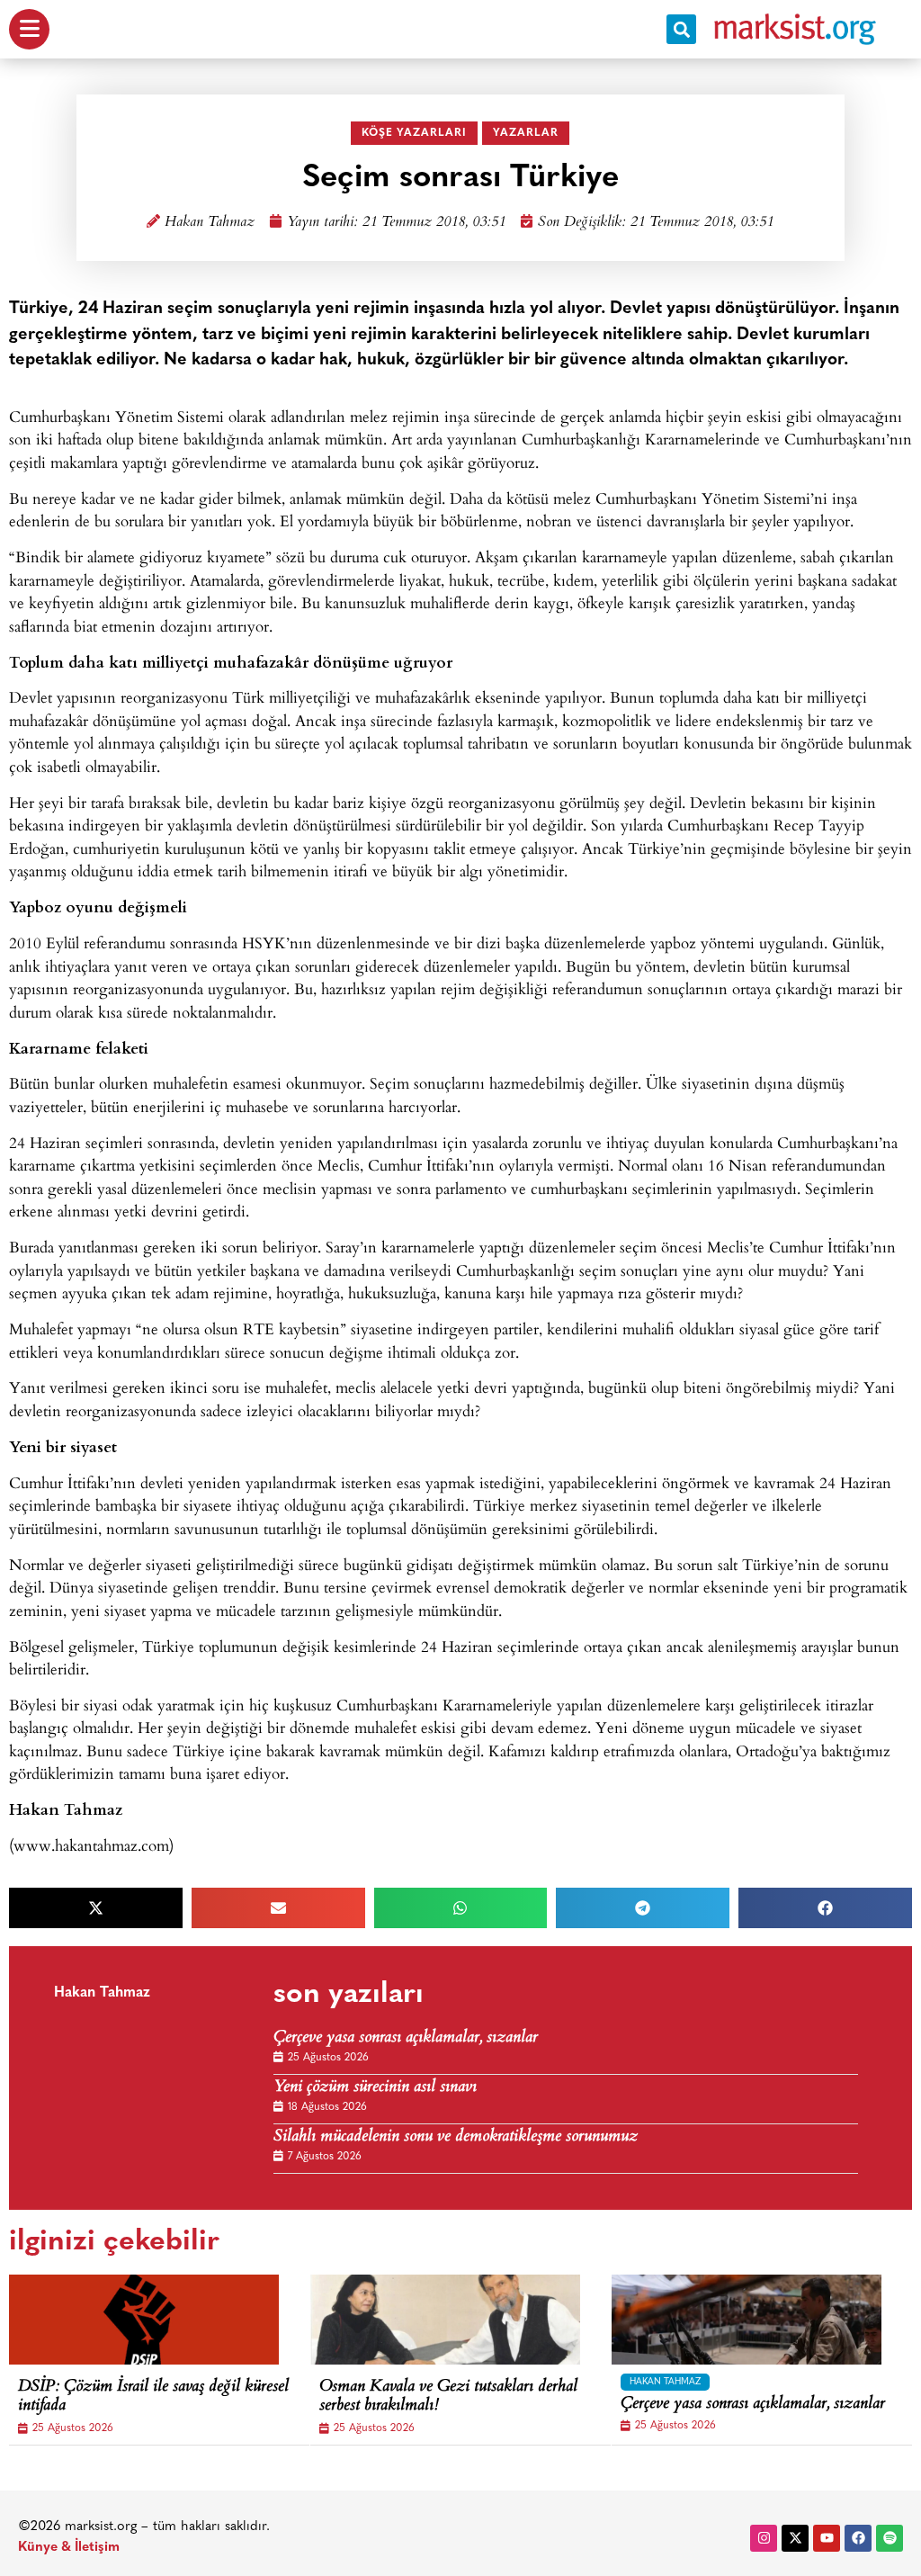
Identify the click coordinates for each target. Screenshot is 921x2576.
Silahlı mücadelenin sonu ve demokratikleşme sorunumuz (456, 2137)
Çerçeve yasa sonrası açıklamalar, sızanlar (406, 2038)
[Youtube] (827, 2538)
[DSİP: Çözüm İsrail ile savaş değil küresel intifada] (144, 2320)
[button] (681, 29)
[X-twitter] (795, 2538)
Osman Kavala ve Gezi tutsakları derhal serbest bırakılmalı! (448, 2397)
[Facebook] (858, 2538)
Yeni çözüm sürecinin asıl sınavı (375, 2088)
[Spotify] (890, 2538)
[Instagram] (764, 2538)
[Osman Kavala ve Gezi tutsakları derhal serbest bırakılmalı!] (445, 2320)
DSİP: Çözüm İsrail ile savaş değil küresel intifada (153, 2397)
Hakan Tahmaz (210, 223)
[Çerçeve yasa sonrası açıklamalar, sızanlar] (747, 2320)
